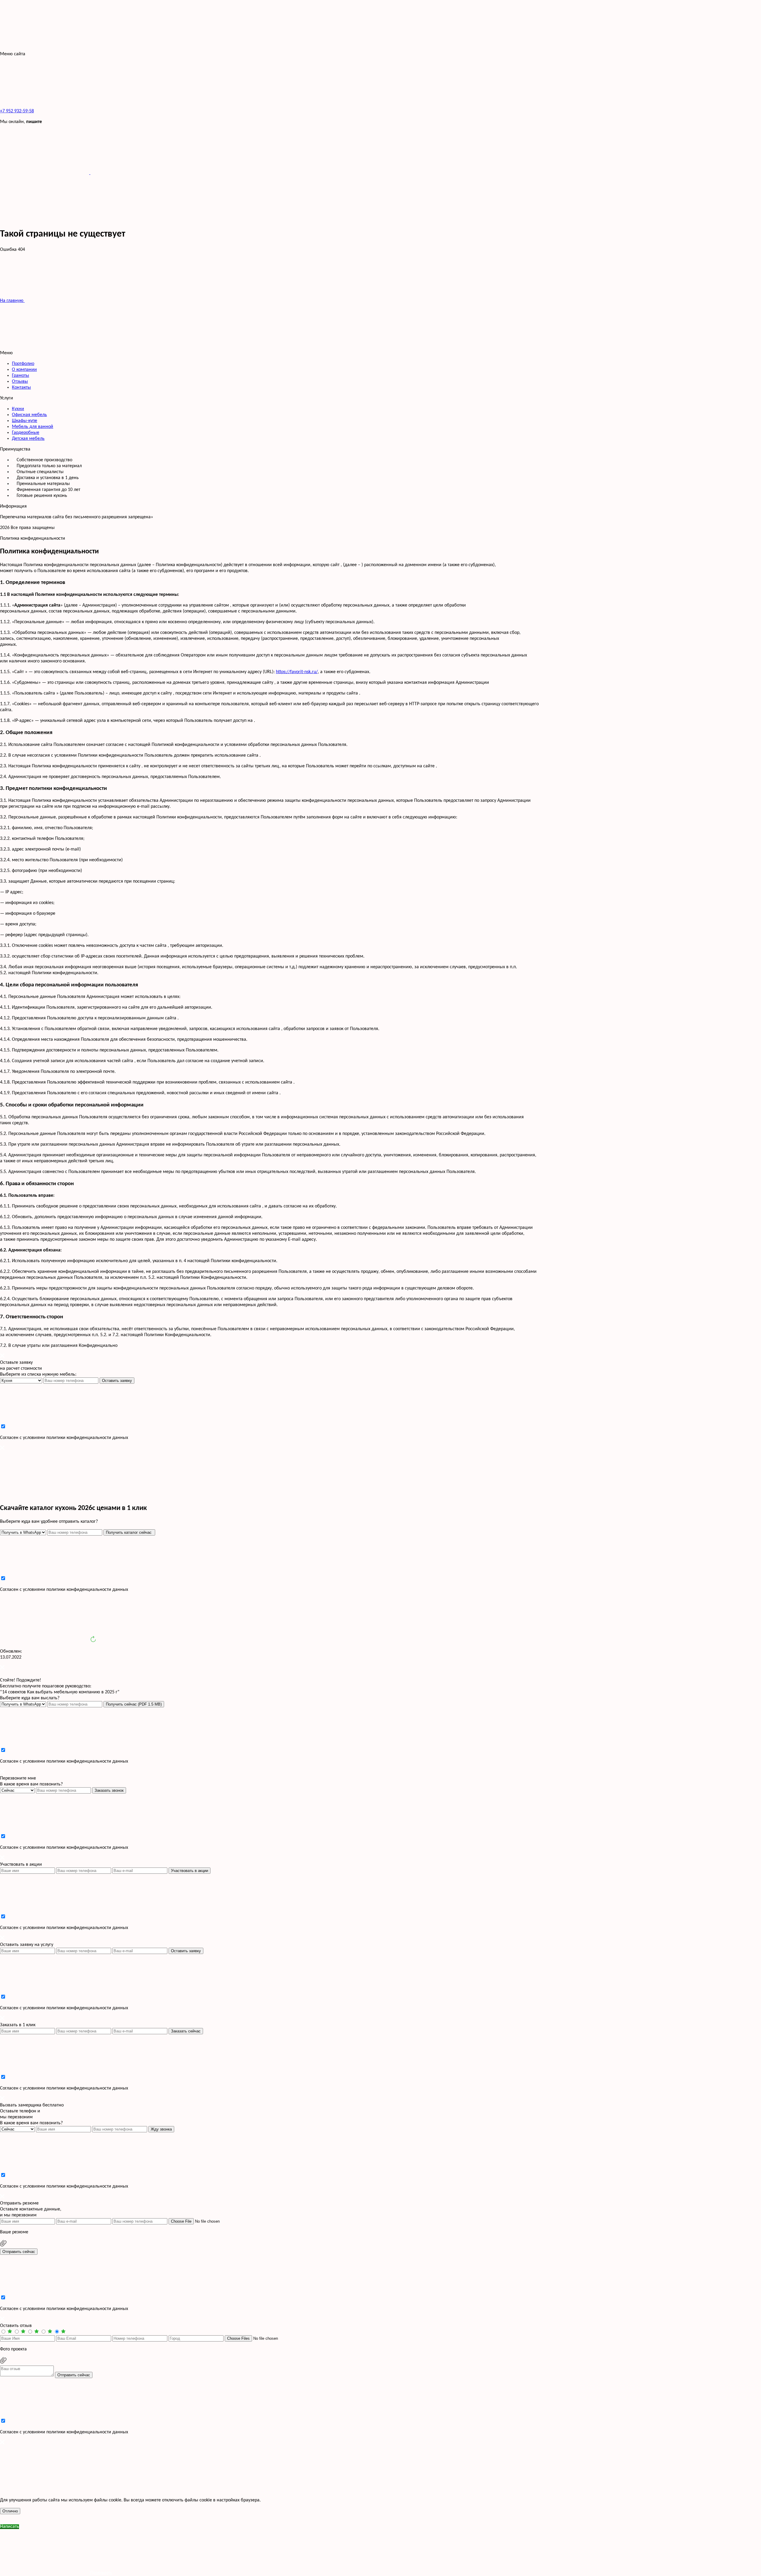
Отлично (10, 2511)
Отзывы (20, 382)
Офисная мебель (29, 415)
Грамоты (21, 376)
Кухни (18, 409)
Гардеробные (26, 433)
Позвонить (101, 2573)
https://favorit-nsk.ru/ (297, 672)
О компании (24, 370)
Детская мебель (28, 439)
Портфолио (23, 364)
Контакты (21, 388)
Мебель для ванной (33, 427)
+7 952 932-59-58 (17, 111)
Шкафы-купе (25, 421)
